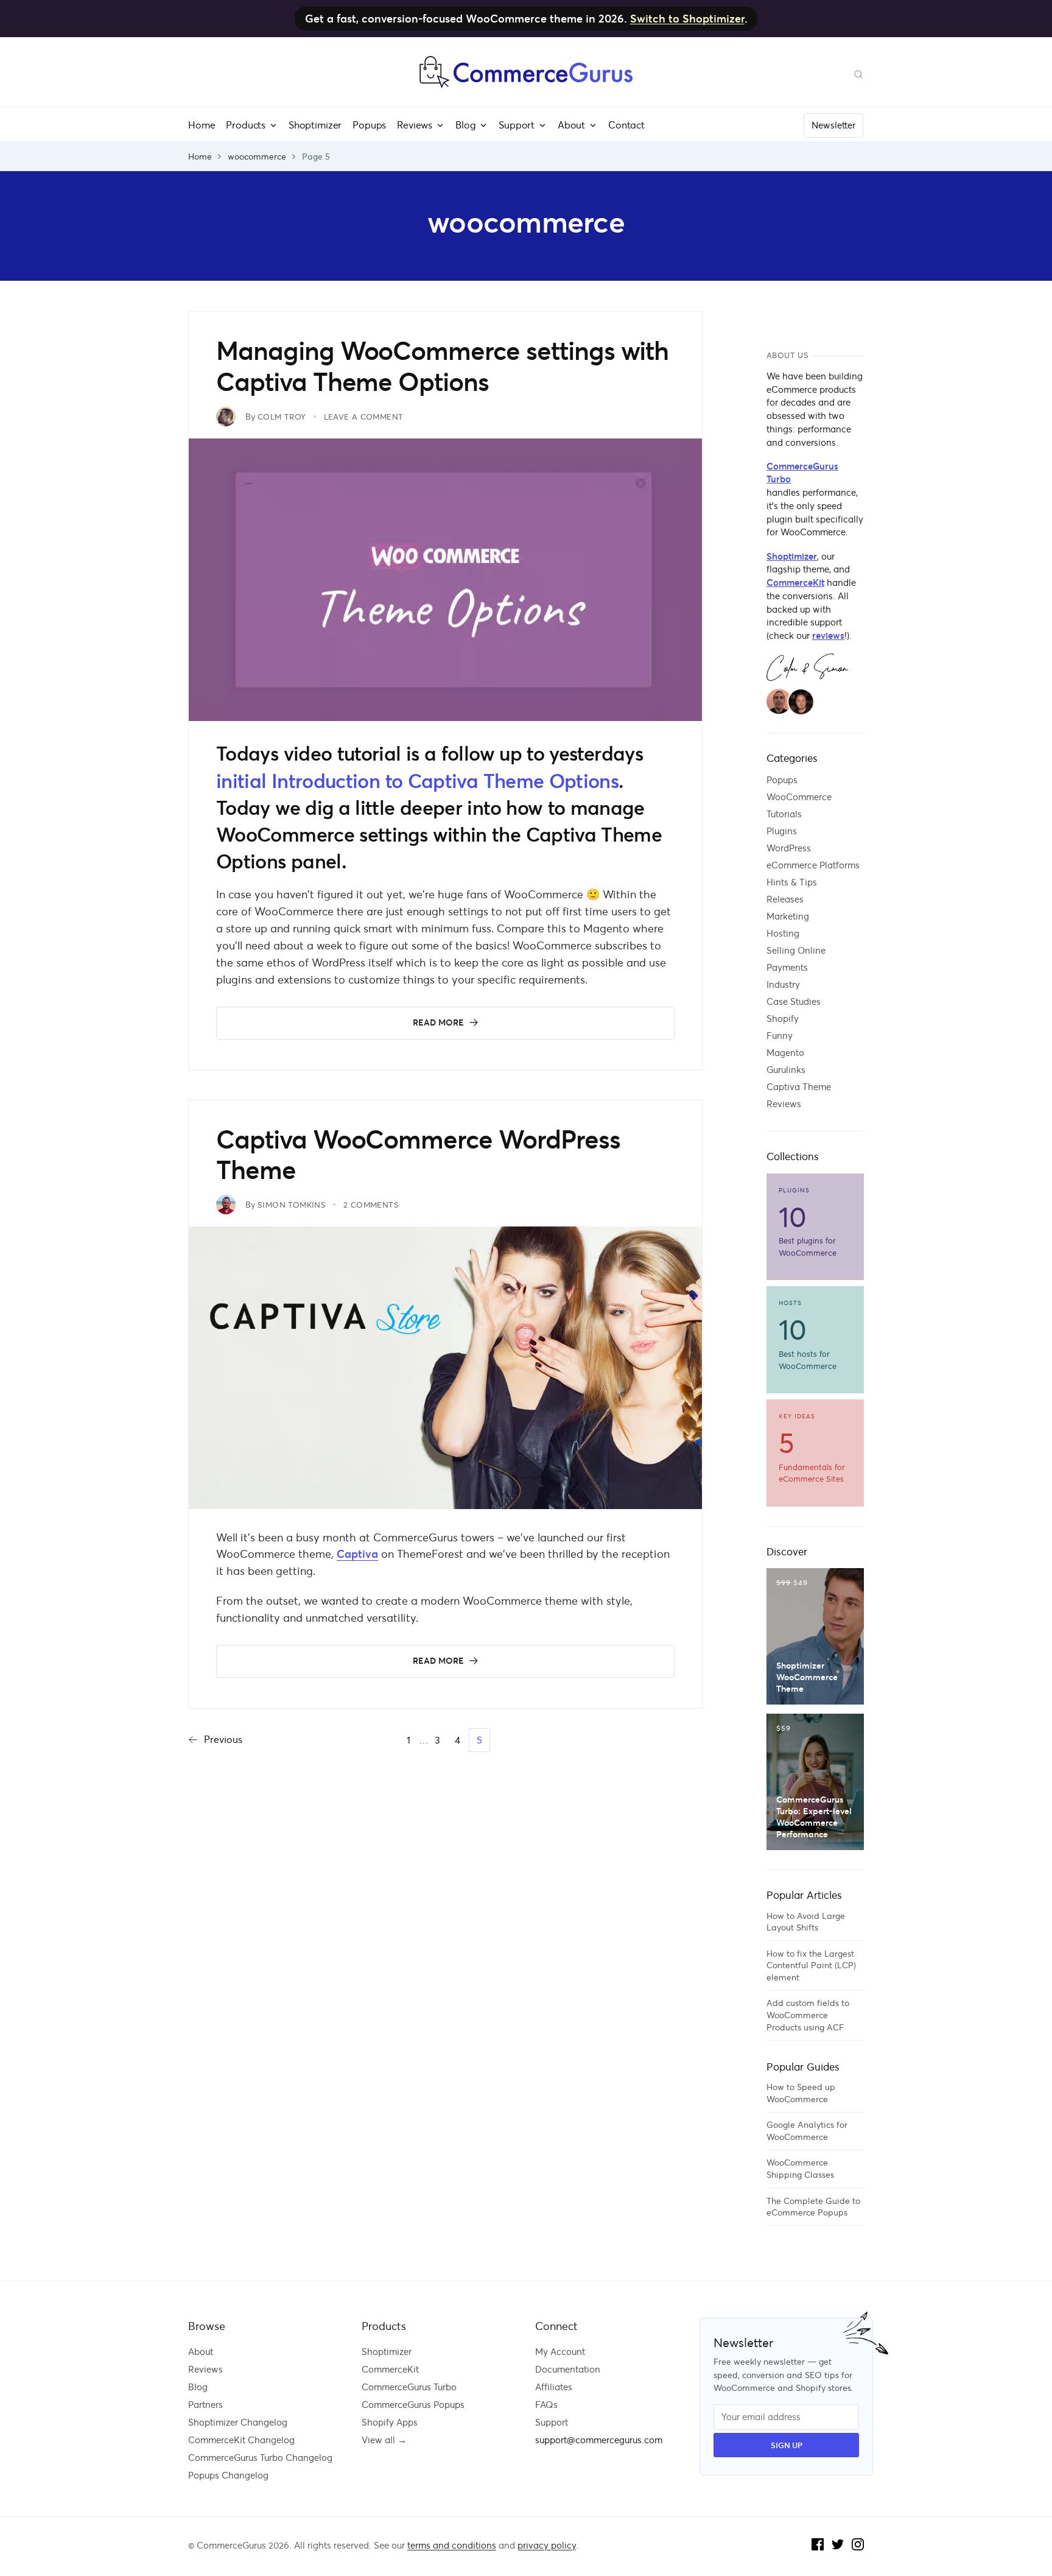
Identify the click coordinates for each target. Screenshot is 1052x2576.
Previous (223, 1739)
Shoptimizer (792, 557)
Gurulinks (786, 1070)
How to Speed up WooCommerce (801, 2093)
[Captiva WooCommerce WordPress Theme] (459, 1505)
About (201, 2352)
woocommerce (257, 157)
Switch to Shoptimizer (687, 19)
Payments (787, 967)
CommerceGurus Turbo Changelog (260, 2458)
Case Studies (794, 1001)
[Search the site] (858, 73)
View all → (384, 2440)
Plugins (782, 831)
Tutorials (784, 814)
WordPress (789, 848)
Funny (780, 1036)
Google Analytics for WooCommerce (807, 2131)
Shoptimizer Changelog (238, 2422)
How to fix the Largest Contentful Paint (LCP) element (811, 1965)
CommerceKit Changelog (241, 2440)
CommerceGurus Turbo (802, 473)
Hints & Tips (792, 882)
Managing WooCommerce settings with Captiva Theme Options (442, 367)
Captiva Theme (799, 1087)
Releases (785, 899)
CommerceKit (795, 583)
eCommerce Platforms (813, 865)
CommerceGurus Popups (413, 2405)
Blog (198, 2387)
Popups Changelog (228, 2475)
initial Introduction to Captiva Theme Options (417, 781)
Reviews (784, 1104)
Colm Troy (282, 417)
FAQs (546, 2405)
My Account (560, 2352)
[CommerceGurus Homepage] (526, 85)
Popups (782, 780)
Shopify (783, 1019)
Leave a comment (364, 417)
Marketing (788, 916)
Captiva (357, 1554)
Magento (785, 1053)
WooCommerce (799, 797)
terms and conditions (452, 2545)
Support (552, 2422)
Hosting (783, 933)
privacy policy (547, 2545)
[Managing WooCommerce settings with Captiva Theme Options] (459, 717)
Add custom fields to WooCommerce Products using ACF (808, 2015)
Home (200, 157)
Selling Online (796, 950)
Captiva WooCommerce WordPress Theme (418, 1156)
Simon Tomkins (292, 1205)
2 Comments (371, 1205)
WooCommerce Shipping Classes (800, 2169)
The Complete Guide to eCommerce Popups (813, 2207)
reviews (828, 636)
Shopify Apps (390, 2422)
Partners (205, 2405)
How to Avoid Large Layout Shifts (806, 1922)
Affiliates (554, 2387)
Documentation (568, 2369)
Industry (783, 984)
